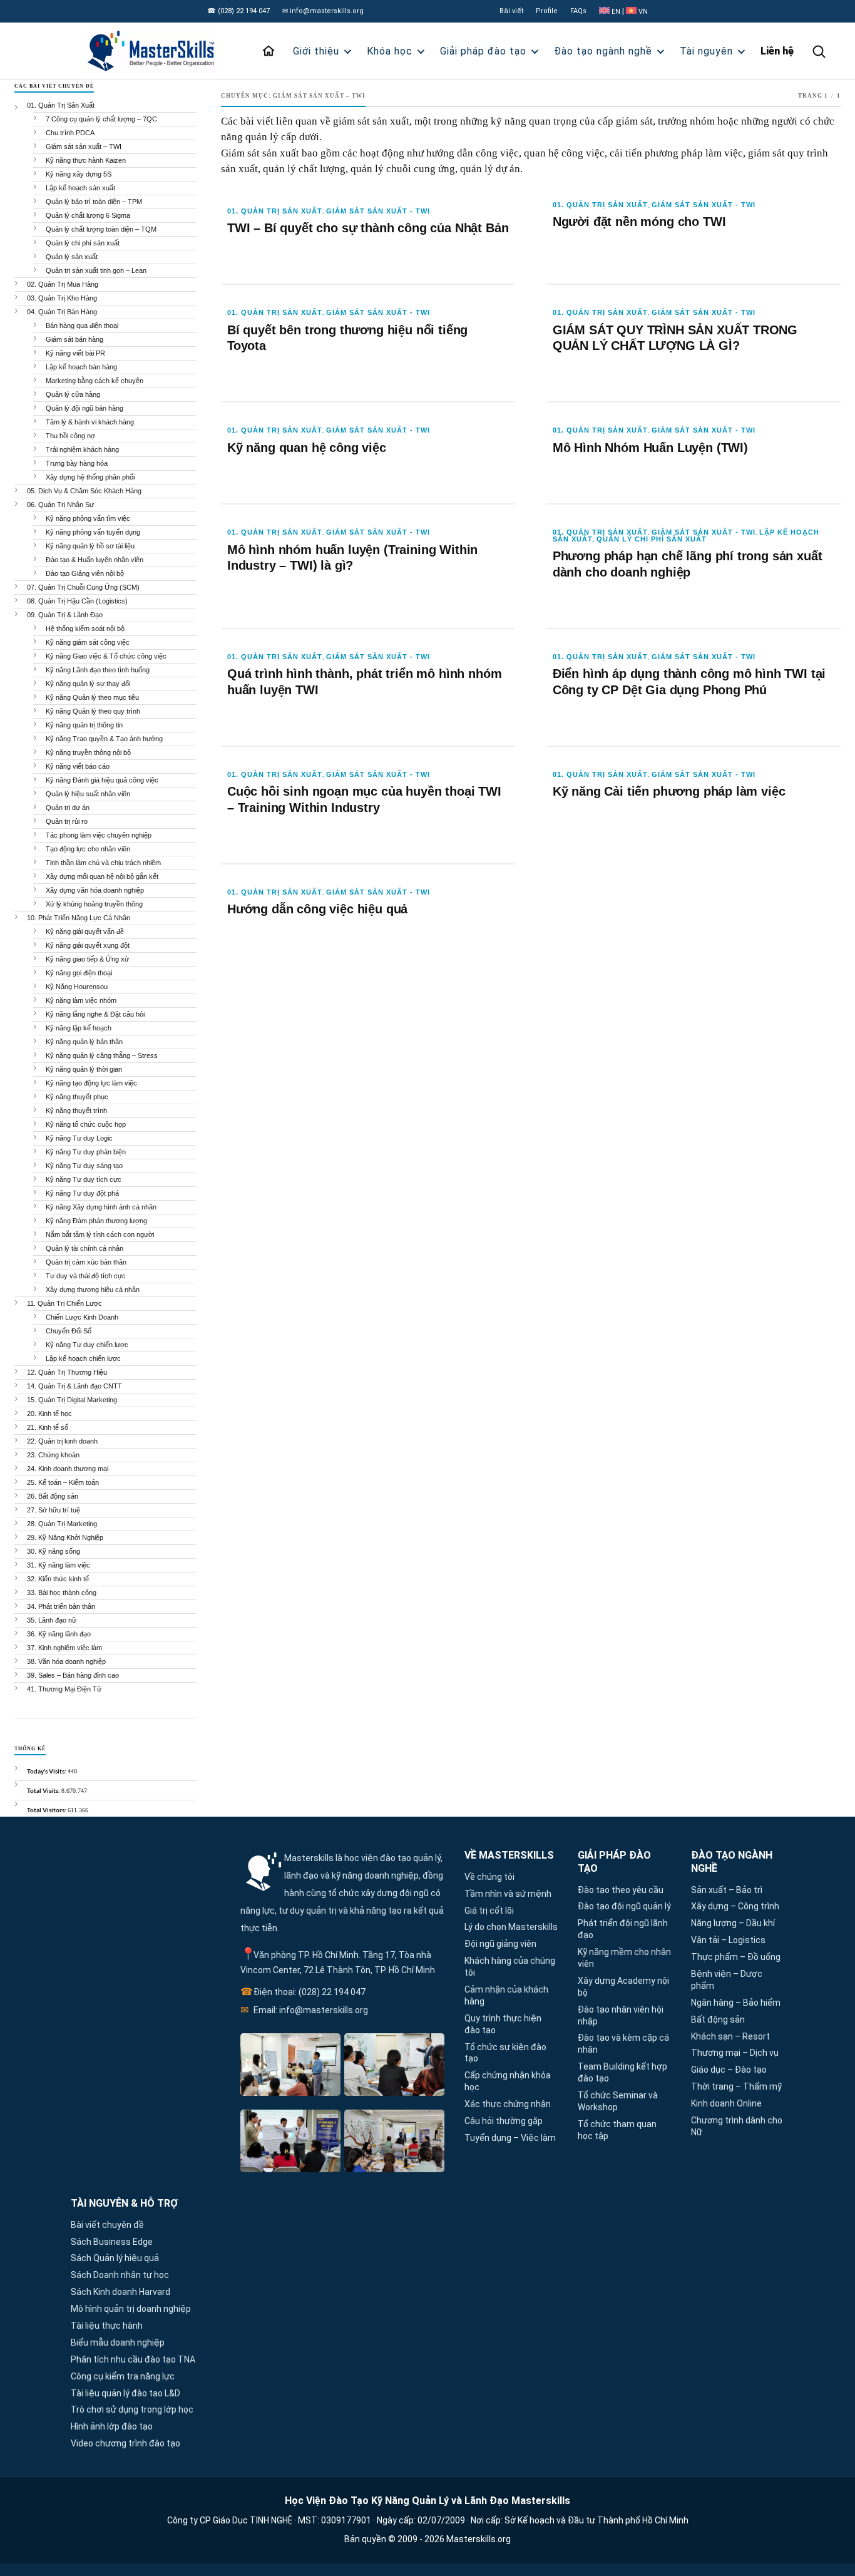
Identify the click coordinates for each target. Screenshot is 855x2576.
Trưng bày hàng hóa (77, 463)
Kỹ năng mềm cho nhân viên (624, 1958)
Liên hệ (777, 51)
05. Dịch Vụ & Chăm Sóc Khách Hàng (84, 491)
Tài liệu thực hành (107, 2326)
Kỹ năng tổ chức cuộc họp (86, 1124)
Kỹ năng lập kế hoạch (79, 1028)
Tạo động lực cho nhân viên (88, 849)
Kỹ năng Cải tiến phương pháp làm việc (669, 791)
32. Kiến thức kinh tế (58, 1579)
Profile (547, 11)
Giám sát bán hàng (74, 339)
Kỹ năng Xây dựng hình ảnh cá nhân (101, 1207)
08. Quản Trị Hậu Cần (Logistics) (77, 601)
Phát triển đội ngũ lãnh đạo (623, 1929)
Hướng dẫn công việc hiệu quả (317, 909)
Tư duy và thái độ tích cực (86, 1276)
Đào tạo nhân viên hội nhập (621, 2015)
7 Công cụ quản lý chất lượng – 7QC (101, 119)
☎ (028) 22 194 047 (238, 11)
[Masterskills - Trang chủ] (162, 51)
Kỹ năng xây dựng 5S (79, 174)
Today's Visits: (47, 1771)
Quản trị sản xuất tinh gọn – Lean (96, 270)
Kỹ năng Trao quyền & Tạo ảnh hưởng (104, 739)
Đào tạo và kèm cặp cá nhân (623, 2044)
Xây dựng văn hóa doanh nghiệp (95, 890)
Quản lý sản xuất (72, 257)
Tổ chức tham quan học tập (617, 2130)
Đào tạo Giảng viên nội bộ (85, 573)
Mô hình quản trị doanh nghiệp (131, 2309)
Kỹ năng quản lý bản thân (84, 1042)
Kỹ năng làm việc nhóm (81, 1000)
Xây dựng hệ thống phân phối (90, 477)
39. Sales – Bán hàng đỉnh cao (73, 1675)
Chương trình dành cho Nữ (737, 2126)
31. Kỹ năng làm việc (59, 1565)
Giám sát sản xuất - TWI (378, 211)
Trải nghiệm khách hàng (82, 449)
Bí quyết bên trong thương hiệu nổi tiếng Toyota (347, 338)
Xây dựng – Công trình (735, 1906)
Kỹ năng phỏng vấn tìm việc (88, 518)
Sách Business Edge (112, 2242)
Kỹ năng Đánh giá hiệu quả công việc (102, 780)
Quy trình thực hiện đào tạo (503, 2024)
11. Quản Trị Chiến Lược (64, 1303)
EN (616, 12)
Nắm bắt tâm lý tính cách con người (100, 1234)
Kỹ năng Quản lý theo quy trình (93, 711)
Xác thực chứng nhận (508, 2104)
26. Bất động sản (53, 1496)
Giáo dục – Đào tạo (729, 2070)
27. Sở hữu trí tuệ (54, 1510)
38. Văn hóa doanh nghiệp (66, 1661)
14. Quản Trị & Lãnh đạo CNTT (74, 1386)
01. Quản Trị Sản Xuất (275, 211)
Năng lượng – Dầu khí (733, 1923)
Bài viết (511, 11)
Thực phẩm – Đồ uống (736, 1957)
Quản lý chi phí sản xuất (652, 539)
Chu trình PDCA (70, 133)
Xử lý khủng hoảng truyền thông (94, 904)
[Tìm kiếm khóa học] (819, 51)
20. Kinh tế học (49, 1414)
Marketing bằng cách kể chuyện (95, 381)
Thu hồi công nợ (70, 436)
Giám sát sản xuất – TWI (84, 146)
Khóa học (390, 51)
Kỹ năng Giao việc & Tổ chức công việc (106, 656)
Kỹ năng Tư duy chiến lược (87, 1345)
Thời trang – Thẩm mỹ (736, 2086)
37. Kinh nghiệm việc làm (64, 1648)
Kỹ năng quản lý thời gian (84, 1069)
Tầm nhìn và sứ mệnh (508, 1894)
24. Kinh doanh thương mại (68, 1469)
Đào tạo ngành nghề (603, 51)
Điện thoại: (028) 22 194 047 (303, 1992)
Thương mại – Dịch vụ (735, 2053)
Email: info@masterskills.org (304, 2010)
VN (642, 12)
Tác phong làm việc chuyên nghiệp (99, 835)
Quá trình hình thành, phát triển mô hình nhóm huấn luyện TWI (364, 682)
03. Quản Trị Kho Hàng (62, 298)
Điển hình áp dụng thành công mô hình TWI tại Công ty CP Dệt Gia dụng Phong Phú (689, 682)
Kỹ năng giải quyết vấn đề (85, 931)
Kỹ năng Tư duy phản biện (86, 1152)
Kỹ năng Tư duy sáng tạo (84, 1166)
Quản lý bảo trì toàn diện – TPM (94, 202)
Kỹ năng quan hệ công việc (307, 448)
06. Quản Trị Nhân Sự (60, 505)
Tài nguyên (706, 51)
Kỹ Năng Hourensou (77, 987)
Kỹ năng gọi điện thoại (79, 973)
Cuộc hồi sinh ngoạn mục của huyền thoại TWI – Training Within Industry (364, 799)
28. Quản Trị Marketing (62, 1524)
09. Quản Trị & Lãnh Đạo (65, 615)
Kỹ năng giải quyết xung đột (88, 945)
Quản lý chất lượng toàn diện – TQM (101, 229)
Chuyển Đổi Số (69, 1331)
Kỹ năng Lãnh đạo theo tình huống (98, 670)
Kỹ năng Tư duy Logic (79, 1138)
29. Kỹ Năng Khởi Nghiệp (65, 1537)
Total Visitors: (47, 1810)
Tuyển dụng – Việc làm (510, 2138)
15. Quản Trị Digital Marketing (72, 1400)
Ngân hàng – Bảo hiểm (736, 2003)
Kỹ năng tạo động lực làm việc (91, 1083)
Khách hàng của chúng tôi (510, 1967)
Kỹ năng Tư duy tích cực (84, 1179)
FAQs (578, 11)
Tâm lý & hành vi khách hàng (90, 422)
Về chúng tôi (489, 1877)
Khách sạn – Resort (730, 2036)
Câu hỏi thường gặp (504, 2121)
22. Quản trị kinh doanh (62, 1441)
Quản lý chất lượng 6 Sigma (88, 215)
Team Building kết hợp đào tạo (622, 2072)
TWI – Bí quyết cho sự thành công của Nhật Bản (368, 228)
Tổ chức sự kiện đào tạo (505, 2053)
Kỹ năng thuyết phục (77, 1097)
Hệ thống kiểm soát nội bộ (85, 629)
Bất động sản (718, 2019)
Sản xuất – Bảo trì (727, 1890)
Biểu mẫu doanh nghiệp (118, 2343)
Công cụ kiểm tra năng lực (123, 2376)
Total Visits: (44, 1790)
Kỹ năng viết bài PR (75, 353)
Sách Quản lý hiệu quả (115, 2258)
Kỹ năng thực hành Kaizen (86, 160)
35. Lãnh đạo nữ (52, 1620)
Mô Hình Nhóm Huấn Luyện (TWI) (650, 448)
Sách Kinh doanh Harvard (120, 2292)
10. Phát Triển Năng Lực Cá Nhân (79, 918)
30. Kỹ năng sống (54, 1551)
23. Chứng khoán (53, 1455)
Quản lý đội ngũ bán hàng (84, 408)
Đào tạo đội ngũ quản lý (624, 1906)
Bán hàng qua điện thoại (82, 326)
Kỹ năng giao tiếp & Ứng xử (87, 959)
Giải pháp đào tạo (483, 51)
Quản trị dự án (68, 808)
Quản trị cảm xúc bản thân (86, 1262)
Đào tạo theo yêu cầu (621, 1890)
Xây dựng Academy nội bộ (623, 1987)
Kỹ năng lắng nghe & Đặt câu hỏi (95, 1014)
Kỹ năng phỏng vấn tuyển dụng (93, 532)
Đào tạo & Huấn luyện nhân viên (95, 560)
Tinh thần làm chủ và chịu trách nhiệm (103, 863)
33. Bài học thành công (62, 1593)
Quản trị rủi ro (67, 821)
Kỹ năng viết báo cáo (78, 766)
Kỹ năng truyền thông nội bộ (88, 752)
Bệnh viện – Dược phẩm (727, 1980)
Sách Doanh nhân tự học (120, 2275)
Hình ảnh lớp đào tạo (112, 2426)
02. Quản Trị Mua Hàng (63, 284)
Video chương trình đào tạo (125, 2443)
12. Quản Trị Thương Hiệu (67, 1372)
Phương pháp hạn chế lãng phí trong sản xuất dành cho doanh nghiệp (688, 564)
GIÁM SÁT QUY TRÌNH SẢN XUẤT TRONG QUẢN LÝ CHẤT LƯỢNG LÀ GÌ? (675, 338)
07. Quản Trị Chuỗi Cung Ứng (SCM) (83, 587)
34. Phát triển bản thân (61, 1606)
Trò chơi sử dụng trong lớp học (132, 2409)
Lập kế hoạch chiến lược (83, 1358)
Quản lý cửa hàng (73, 394)
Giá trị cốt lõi (489, 1911)
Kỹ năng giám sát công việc (88, 642)
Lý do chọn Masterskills (511, 1927)
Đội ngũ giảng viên (500, 1944)
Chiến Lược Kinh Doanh (82, 1317)
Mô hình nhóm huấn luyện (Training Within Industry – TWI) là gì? (352, 558)
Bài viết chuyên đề (107, 2225)
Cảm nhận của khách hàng (506, 1995)
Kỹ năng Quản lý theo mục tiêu (92, 697)
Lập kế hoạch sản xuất (80, 188)
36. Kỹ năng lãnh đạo (59, 1634)
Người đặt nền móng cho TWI (639, 222)
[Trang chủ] (269, 51)
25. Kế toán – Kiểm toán (63, 1482)
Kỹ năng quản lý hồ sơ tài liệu (90, 546)
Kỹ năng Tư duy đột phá (82, 1193)
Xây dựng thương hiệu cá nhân (93, 1290)
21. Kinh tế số (48, 1427)
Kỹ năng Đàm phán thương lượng (96, 1221)
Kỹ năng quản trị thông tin (84, 725)
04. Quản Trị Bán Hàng (62, 312)
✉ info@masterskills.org (323, 11)
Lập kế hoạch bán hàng (81, 367)
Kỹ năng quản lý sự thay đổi (88, 684)
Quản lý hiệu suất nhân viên (88, 794)
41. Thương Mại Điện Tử (64, 1689)
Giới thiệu (316, 51)
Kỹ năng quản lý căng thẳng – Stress (102, 1055)
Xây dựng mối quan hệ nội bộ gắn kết (102, 876)
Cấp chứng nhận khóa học (508, 2081)
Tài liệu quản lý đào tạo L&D (125, 2393)
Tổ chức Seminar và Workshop (618, 2101)
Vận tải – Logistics (728, 1940)
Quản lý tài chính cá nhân (84, 1248)
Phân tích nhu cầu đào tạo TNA (133, 2359)
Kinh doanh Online (726, 2103)
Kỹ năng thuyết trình (76, 1111)
